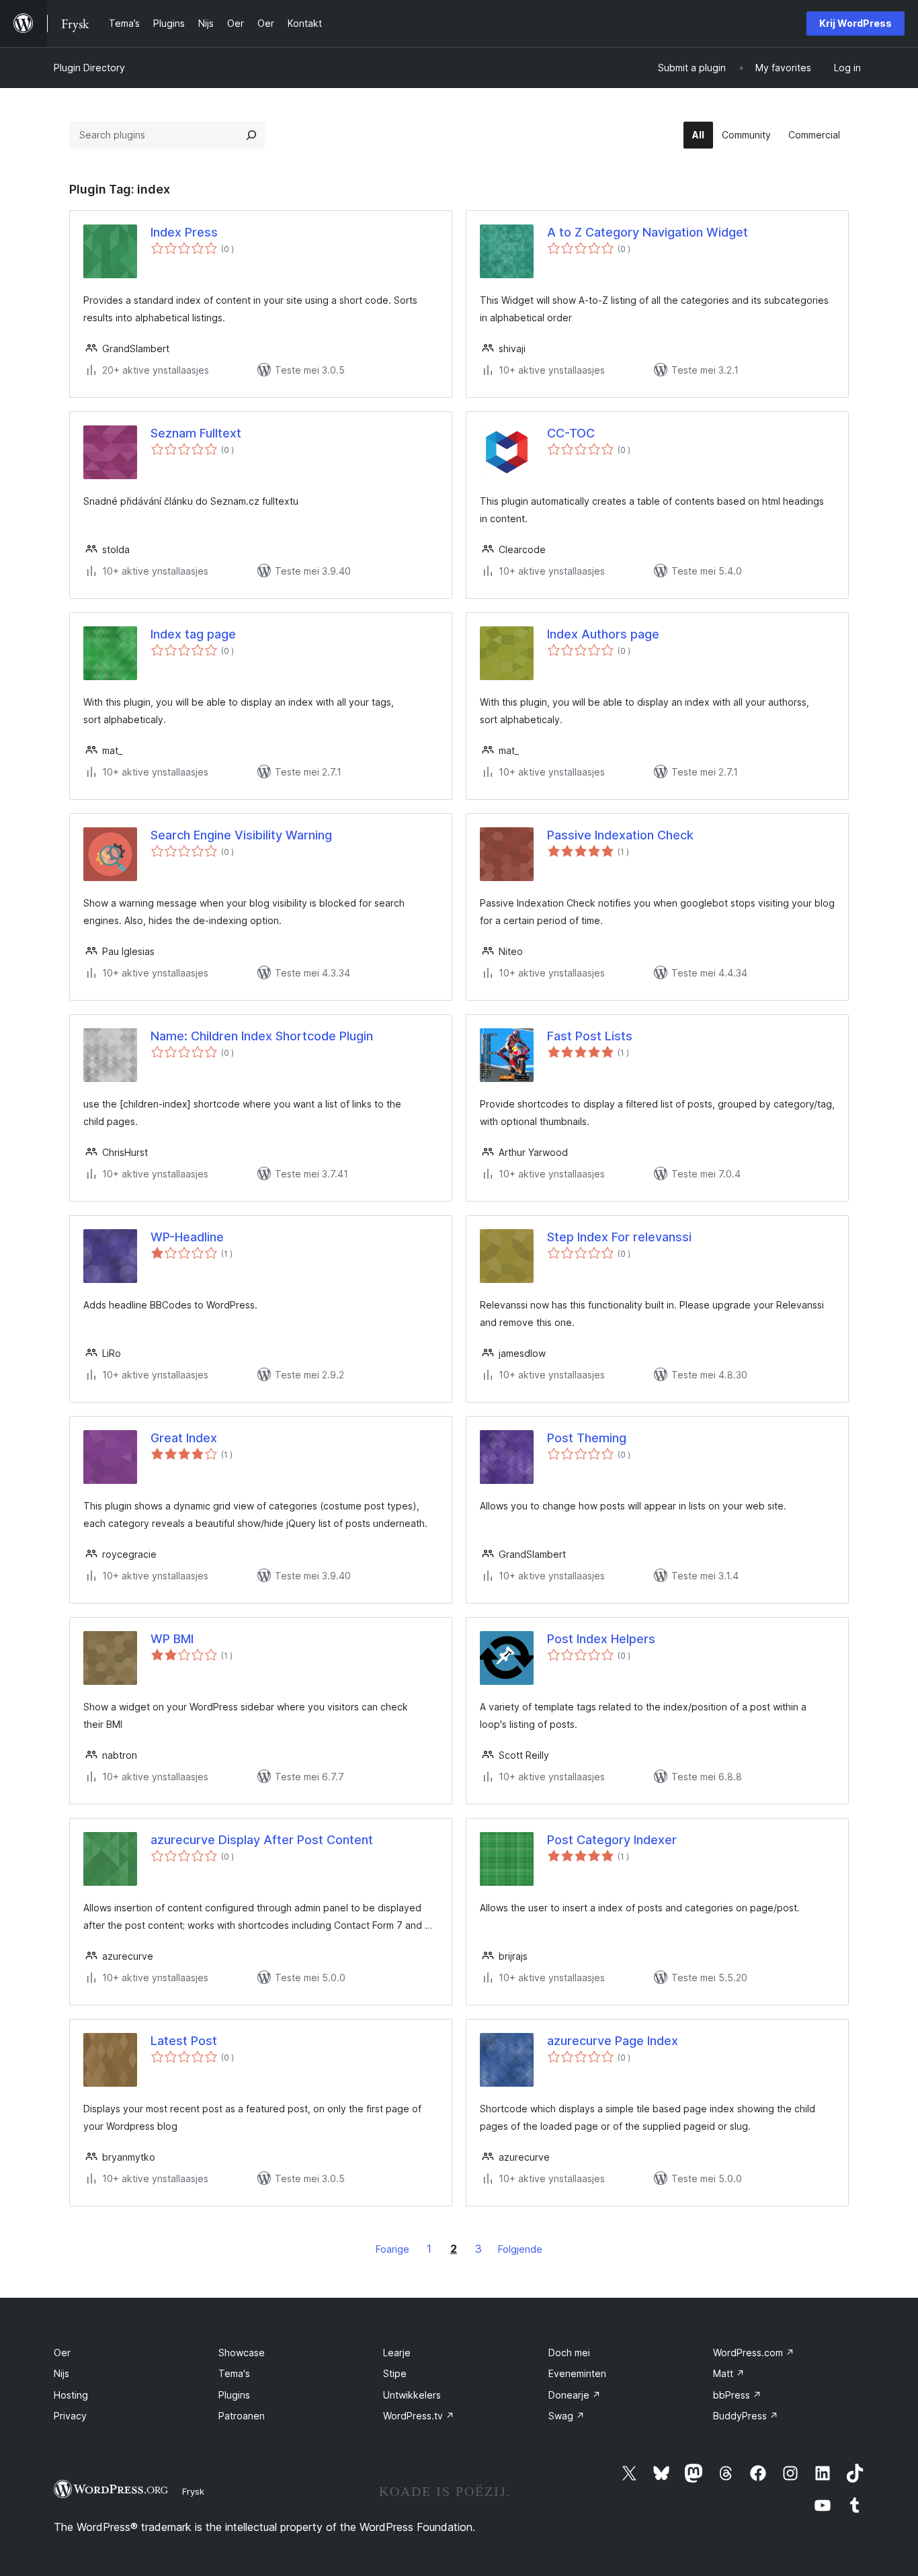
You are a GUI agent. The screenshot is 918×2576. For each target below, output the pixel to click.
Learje (397, 2353)
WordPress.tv (419, 2416)
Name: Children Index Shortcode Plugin (262, 1036)
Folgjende (520, 2249)
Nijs (61, 2373)
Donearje (575, 2395)
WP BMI (172, 1639)
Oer (62, 2353)
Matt (729, 2373)
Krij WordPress (856, 23)
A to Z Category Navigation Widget (648, 232)
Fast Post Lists (590, 1036)
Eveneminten (577, 2373)
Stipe (395, 2373)
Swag (567, 2416)
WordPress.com (754, 2353)
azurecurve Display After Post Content (262, 1840)
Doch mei (569, 2353)
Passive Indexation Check (620, 835)
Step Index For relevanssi (619, 1237)
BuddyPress (746, 2416)
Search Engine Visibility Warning (241, 835)
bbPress (737, 2395)
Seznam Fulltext (196, 433)
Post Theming (587, 1438)
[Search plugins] (251, 135)
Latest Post (184, 2041)
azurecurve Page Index (613, 2041)
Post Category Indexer (612, 1840)
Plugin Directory (89, 68)
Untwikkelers (412, 2395)
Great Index (184, 1438)
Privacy (70, 2416)
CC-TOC (571, 433)
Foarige (392, 2249)
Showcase (242, 2353)
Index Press (184, 232)
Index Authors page (603, 634)
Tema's (234, 2373)
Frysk (193, 2491)
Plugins (234, 2395)
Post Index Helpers (601, 1639)
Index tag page (193, 634)
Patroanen (242, 2416)
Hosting (71, 2395)
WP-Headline (187, 1237)
